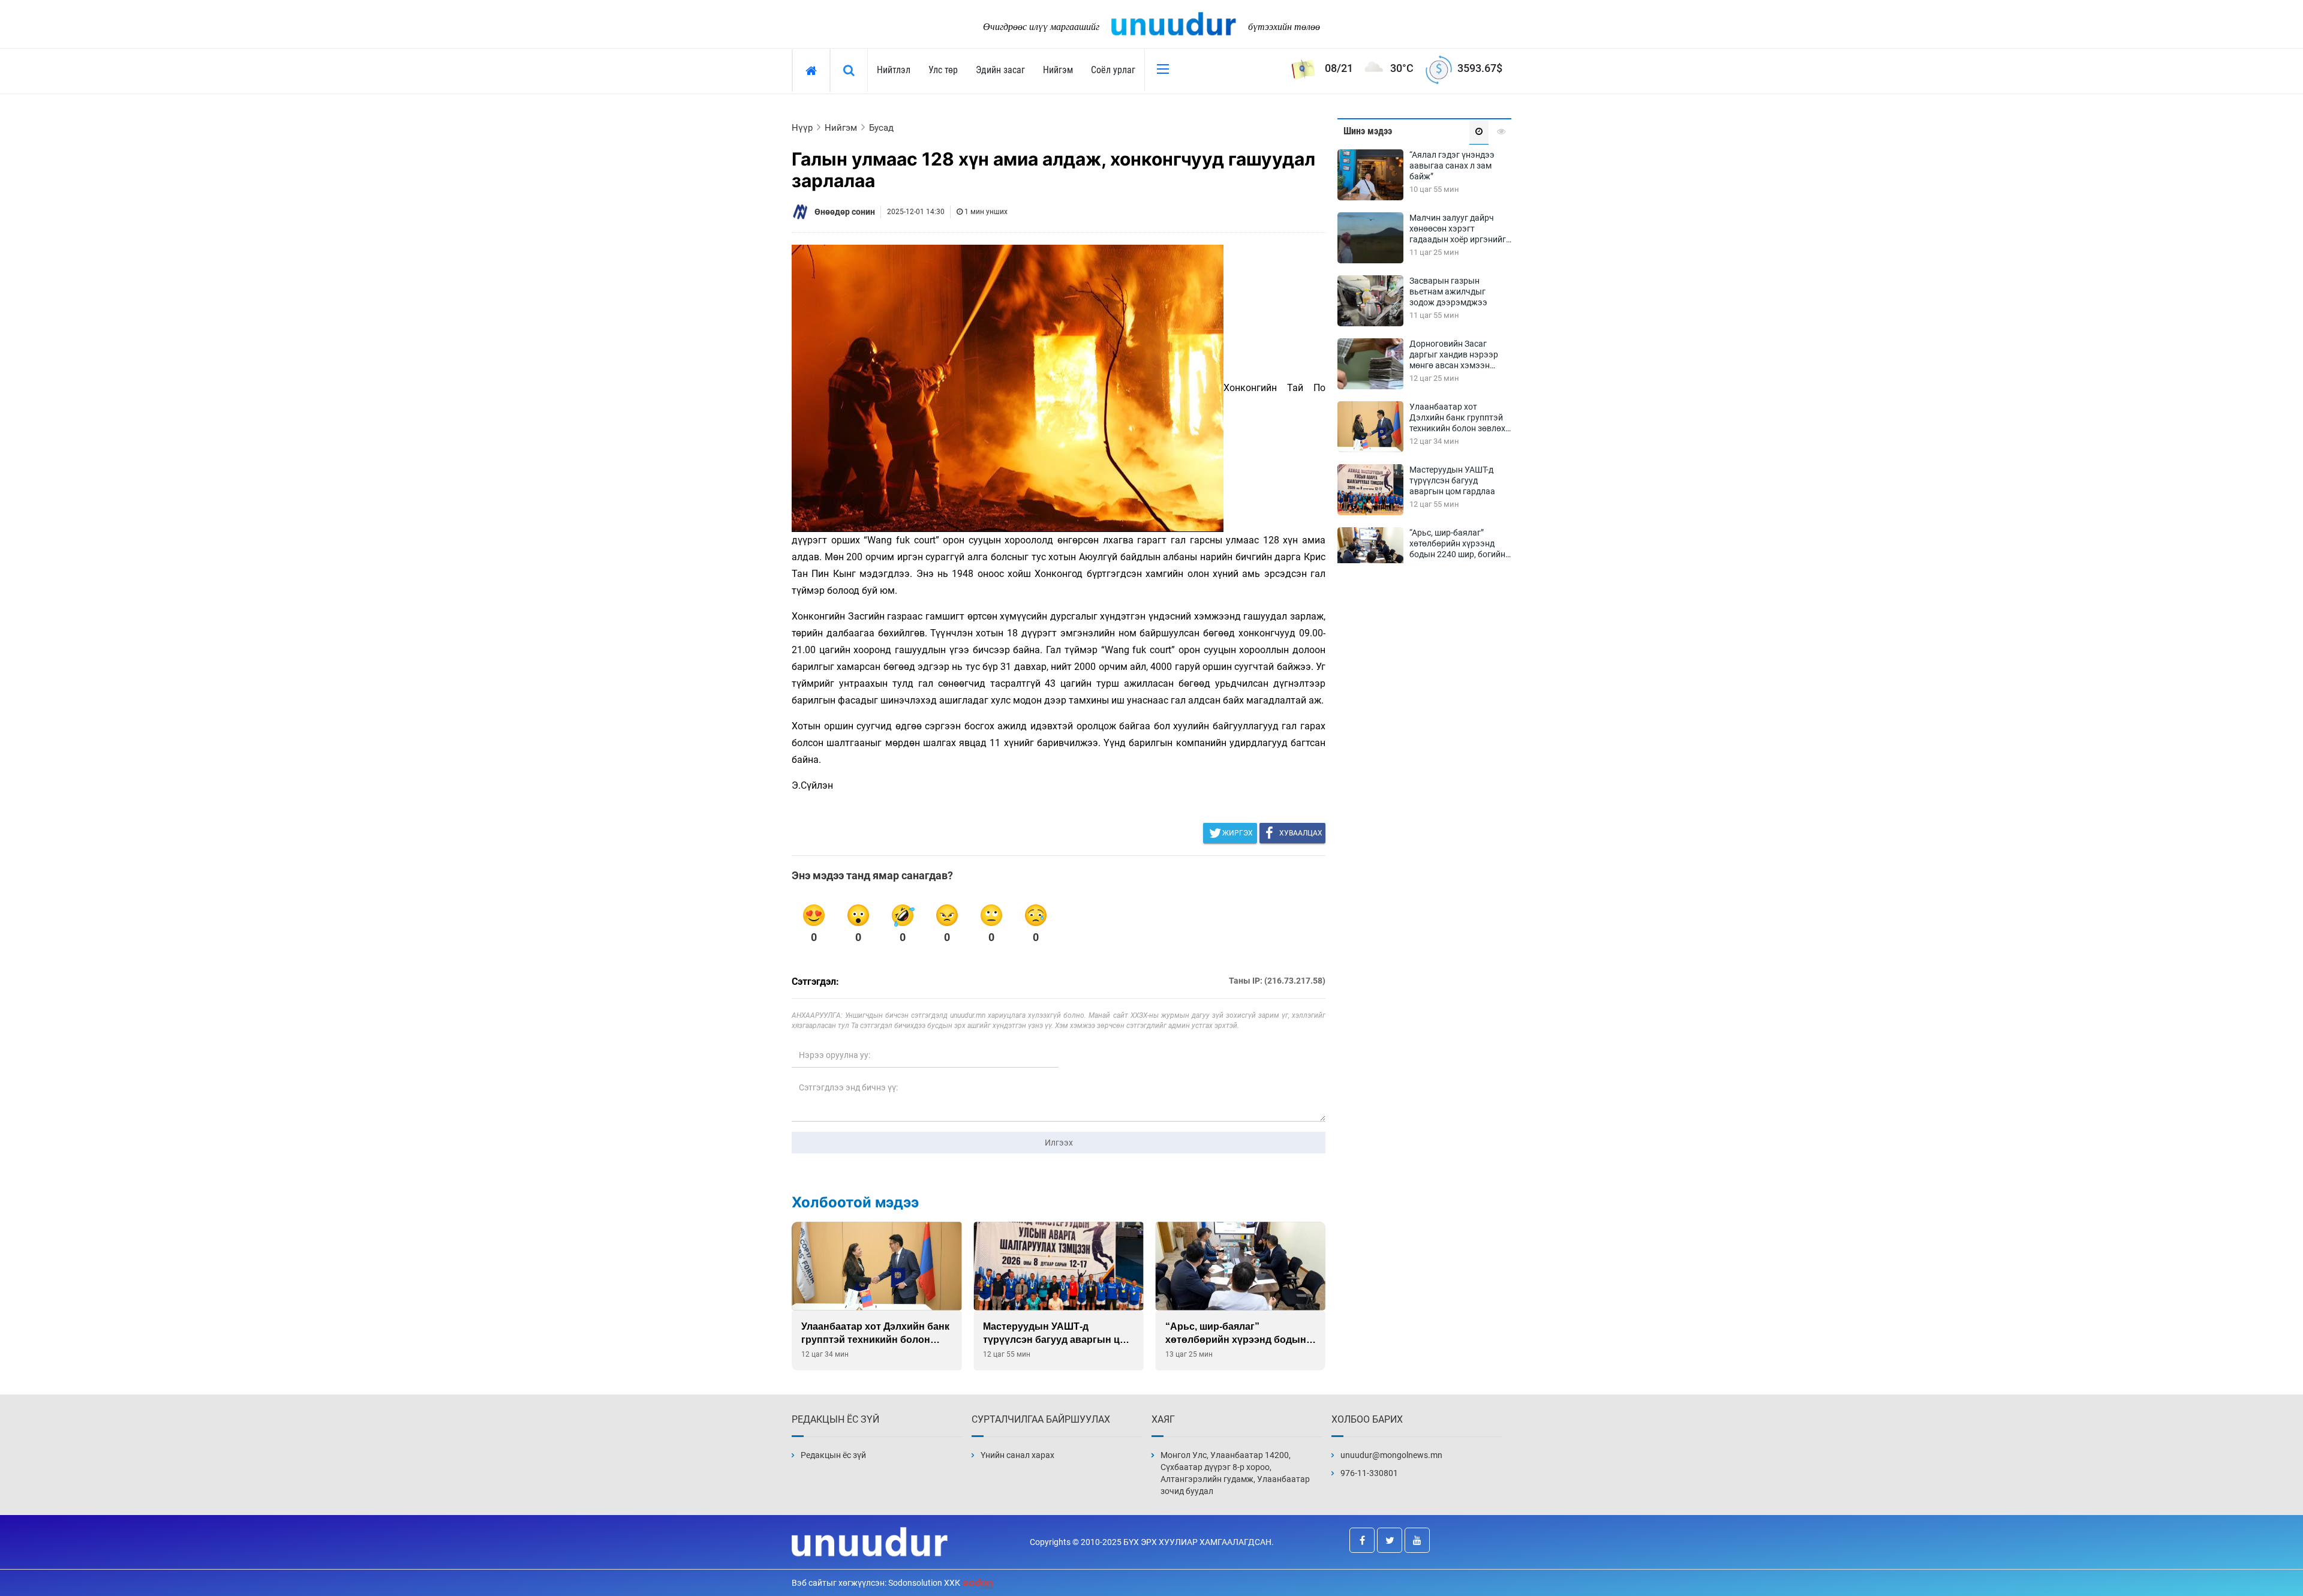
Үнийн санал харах (1017, 1455)
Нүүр (802, 128)
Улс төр (943, 70)
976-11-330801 (1369, 1473)
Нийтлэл (894, 70)
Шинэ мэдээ (1368, 131)
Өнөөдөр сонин (845, 212)
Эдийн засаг (1000, 70)
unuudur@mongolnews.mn (1391, 1455)
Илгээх (1059, 1143)
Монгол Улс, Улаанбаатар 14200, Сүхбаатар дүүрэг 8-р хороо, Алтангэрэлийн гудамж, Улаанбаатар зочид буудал (1235, 1473)
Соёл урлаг (1113, 70)
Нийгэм (1058, 70)
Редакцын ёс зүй (833, 1455)
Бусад (881, 128)
